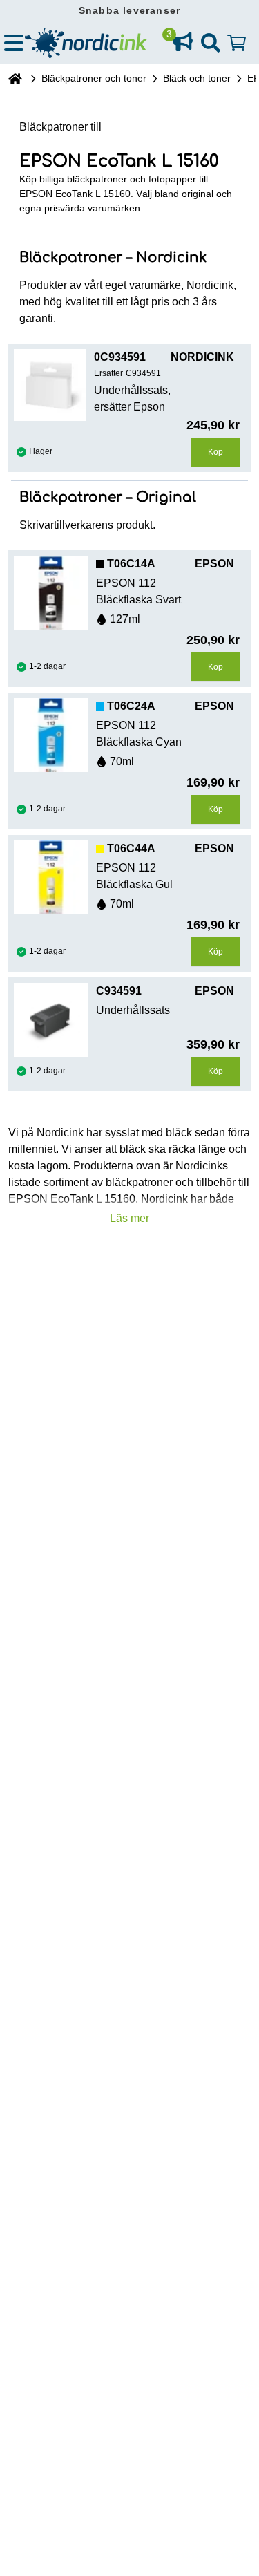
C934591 (119, 991)
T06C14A (131, 564)
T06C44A (131, 848)
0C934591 (120, 357)
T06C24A (131, 706)
